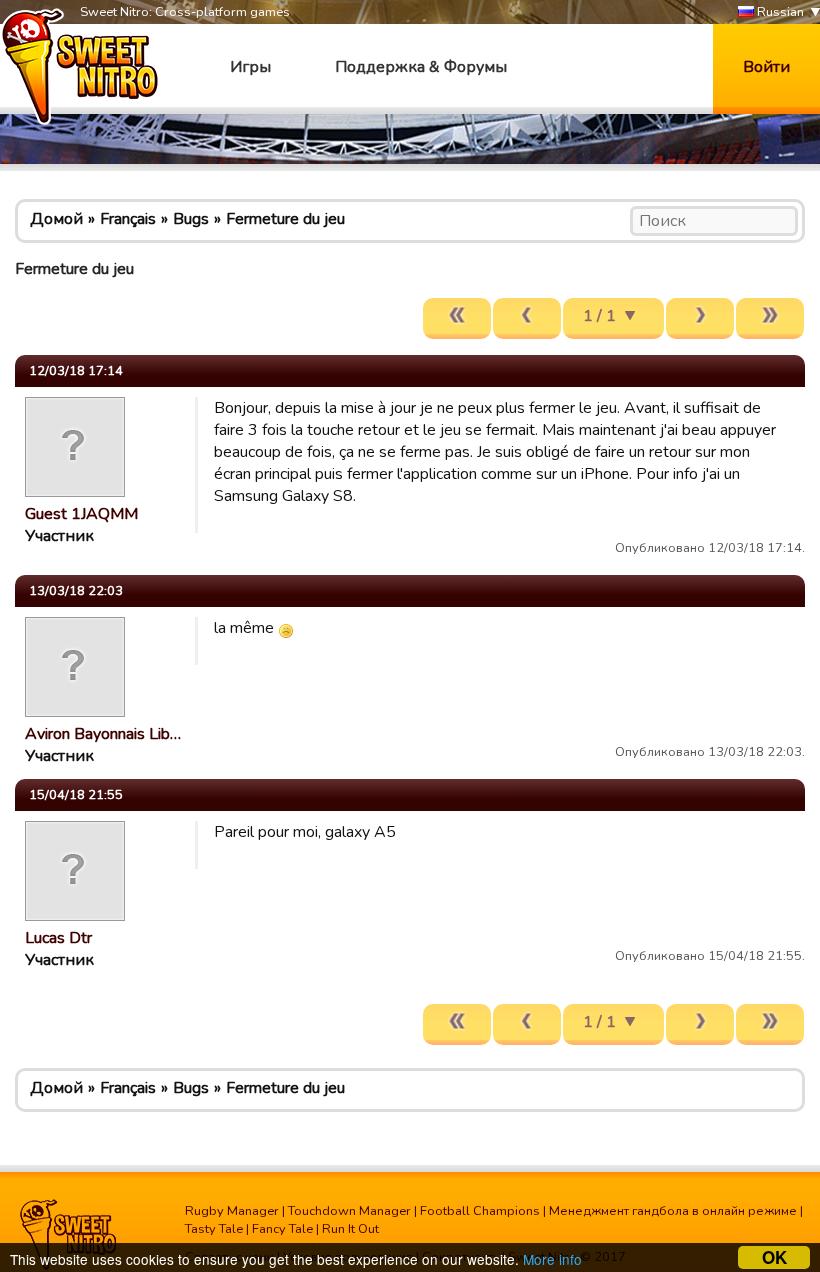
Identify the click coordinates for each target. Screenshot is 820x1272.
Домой (56, 219)
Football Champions (480, 1211)
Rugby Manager (232, 1211)
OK (774, 1257)
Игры (250, 67)
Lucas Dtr (58, 938)
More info (552, 1259)
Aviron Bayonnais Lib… (103, 734)
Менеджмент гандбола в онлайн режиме (673, 1211)
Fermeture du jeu (285, 219)
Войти (766, 67)
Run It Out (350, 1229)
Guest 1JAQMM (81, 514)
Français (128, 219)
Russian (779, 12)
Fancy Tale (282, 1229)
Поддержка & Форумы (421, 67)
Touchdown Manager (349, 1211)
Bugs (191, 219)
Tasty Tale (214, 1229)
